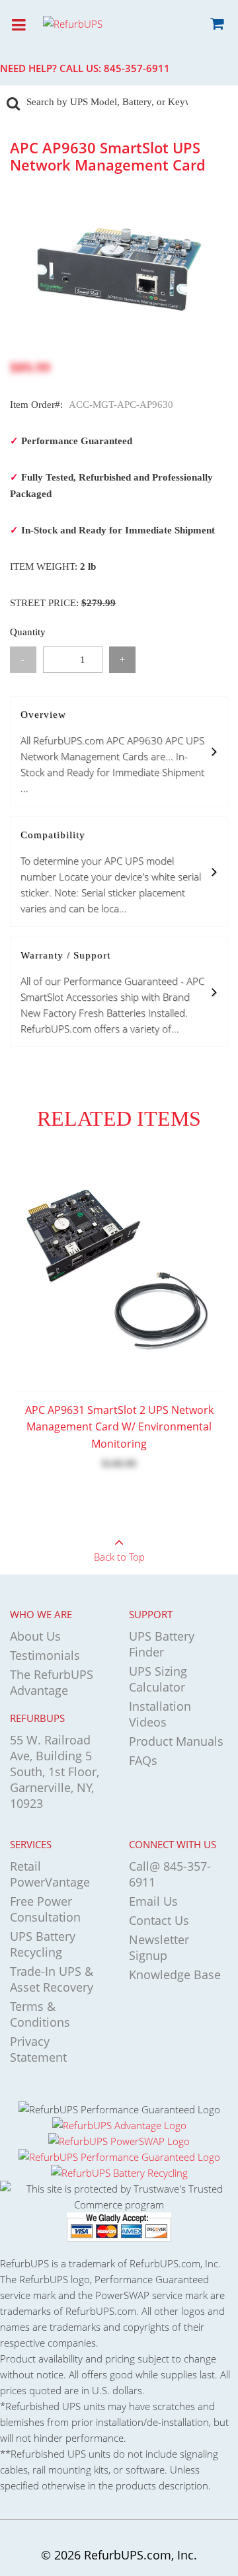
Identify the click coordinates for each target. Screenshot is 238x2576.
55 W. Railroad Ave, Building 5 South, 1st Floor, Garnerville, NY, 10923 (55, 1772)
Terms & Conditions (40, 2014)
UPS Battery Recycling (43, 1944)
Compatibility (111, 872)
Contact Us (159, 1920)
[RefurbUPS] (96, 23)
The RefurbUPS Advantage (52, 1682)
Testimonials (45, 1655)
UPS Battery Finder (162, 1644)
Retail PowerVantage (50, 1874)
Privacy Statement (38, 2049)
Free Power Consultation (45, 1909)
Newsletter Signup (159, 1947)
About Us (35, 1636)
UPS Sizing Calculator (158, 1679)
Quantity (28, 632)
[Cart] (217, 26)
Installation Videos (160, 1714)
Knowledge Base (175, 1974)
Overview (112, 752)
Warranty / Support (112, 993)
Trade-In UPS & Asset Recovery (52, 1979)
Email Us (153, 1901)
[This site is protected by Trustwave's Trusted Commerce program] (119, 2197)
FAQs (143, 1760)
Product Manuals (176, 1741)
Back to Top (119, 1557)
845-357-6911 (137, 68)
